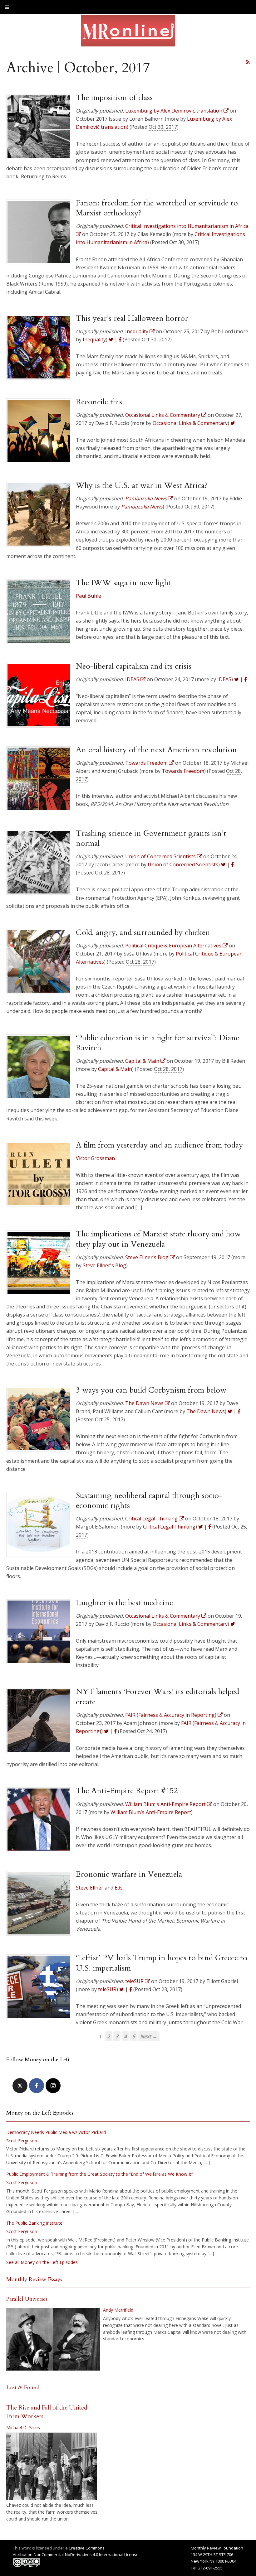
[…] (207, 2162)
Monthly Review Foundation (217, 2548)
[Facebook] (37, 2086)
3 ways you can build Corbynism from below (151, 1390)
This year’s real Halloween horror (132, 318)
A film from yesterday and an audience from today (159, 1145)
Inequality (94, 339)
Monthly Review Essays (34, 2279)
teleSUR (107, 1989)
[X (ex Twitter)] (20, 2086)
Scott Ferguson (22, 2141)
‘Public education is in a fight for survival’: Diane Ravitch (158, 1043)
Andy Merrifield (118, 2310)
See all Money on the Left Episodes (42, 2262)
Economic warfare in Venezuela (129, 1874)
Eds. (119, 1888)
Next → (149, 2036)
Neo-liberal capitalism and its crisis (134, 666)
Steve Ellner (90, 1888)
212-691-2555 (210, 2568)
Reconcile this (99, 402)
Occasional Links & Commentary (190, 423)
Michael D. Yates (23, 2427)
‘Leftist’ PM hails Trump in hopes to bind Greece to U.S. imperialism (162, 1963)
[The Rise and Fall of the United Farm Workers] (52, 2467)
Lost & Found (23, 2388)
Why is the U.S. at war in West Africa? (142, 485)
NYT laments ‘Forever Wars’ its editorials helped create (158, 1697)
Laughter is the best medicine (124, 1603)
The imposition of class (114, 98)
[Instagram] (53, 2086)
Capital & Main (115, 1069)
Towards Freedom (183, 771)
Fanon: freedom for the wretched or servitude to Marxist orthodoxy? (157, 208)
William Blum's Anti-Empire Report (151, 1812)
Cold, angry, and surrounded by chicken (143, 932)
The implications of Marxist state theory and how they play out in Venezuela (158, 1239)
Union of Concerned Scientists (183, 864)
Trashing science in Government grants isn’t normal (151, 838)
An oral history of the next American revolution (156, 750)
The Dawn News (206, 1411)
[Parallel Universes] (53, 2339)
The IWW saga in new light (123, 583)
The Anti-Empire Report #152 (127, 1791)
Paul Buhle (89, 596)
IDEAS (224, 679)
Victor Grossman (95, 1158)
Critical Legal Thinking (169, 1527)
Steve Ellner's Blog (104, 1265)
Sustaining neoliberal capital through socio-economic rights (149, 1500)
